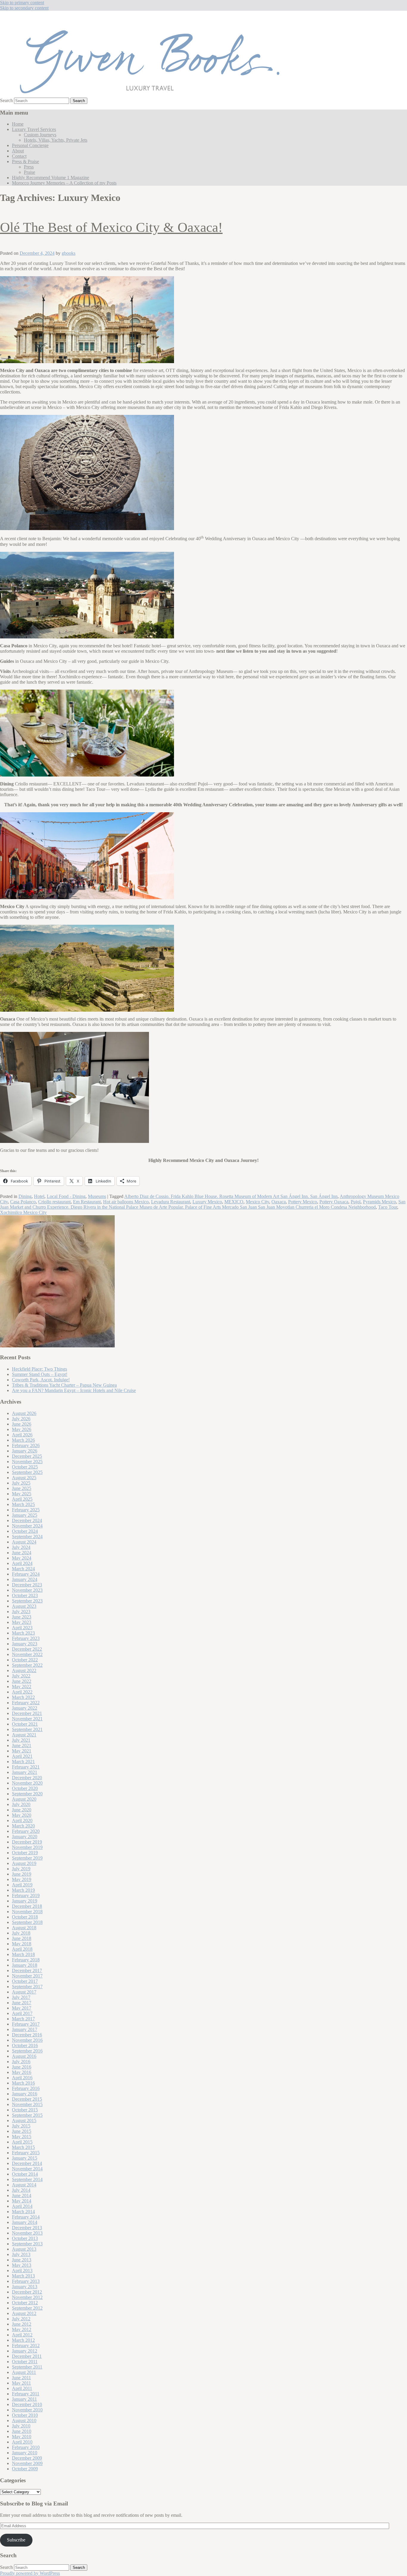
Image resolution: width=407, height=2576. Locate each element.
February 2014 (26, 2217)
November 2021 (27, 1719)
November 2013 (27, 2233)
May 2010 (22, 2437)
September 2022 (27, 1665)
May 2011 (21, 2383)
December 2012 (27, 2292)
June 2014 (22, 2195)
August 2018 (24, 1928)
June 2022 (22, 1681)
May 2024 (22, 1558)
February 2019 (26, 1895)
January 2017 (25, 2029)
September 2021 (27, 1729)
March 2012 (23, 2340)
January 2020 (25, 1837)
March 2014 (23, 2212)
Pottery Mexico (303, 1202)
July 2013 (21, 2254)
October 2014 (25, 2174)
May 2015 (22, 2137)
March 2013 (23, 2276)
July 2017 (21, 1997)
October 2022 (25, 1660)
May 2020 (22, 1815)
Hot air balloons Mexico (126, 1202)
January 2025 (25, 1515)
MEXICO (234, 1202)
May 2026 (22, 1429)
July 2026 (21, 1419)
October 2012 (25, 2303)
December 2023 (27, 1585)
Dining (25, 1196)
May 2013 (22, 2265)
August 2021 (24, 1735)
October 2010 (25, 2415)
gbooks (69, 253)
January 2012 (25, 2351)
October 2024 (25, 1531)
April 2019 (22, 1885)
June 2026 (22, 1424)
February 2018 (26, 1960)
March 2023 (23, 1633)
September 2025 (27, 1472)
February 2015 (26, 2153)
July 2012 (21, 2319)
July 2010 (21, 2426)
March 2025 (23, 1504)
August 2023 (24, 1606)
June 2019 (22, 1874)
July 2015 (21, 2126)
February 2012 (26, 2345)
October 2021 (25, 1724)
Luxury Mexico (207, 1202)
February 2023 (26, 1638)
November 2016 (27, 2040)
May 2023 (22, 1622)
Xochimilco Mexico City (23, 1212)
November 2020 (27, 1783)
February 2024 (26, 1574)
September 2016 (27, 2051)
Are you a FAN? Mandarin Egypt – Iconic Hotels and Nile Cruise (74, 1390)
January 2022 (25, 1708)
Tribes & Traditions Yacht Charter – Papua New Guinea (64, 1385)
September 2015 (27, 2115)
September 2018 (27, 1922)
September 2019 (27, 1858)
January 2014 (25, 2222)
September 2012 (27, 2308)
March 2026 (23, 1440)
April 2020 (22, 1820)
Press (29, 167)
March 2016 (23, 2083)
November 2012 (27, 2297)
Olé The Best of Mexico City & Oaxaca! (111, 227)
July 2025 (21, 1483)
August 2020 (24, 1799)
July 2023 (21, 1612)
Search (6, 100)
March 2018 (23, 1954)
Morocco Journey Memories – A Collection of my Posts (64, 183)
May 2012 (22, 2329)
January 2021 (25, 1772)
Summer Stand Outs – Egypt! (40, 1374)
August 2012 (24, 2313)
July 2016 (21, 2062)
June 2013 (22, 2260)
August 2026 (24, 1413)
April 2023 (22, 1628)
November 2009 (27, 2463)
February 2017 (26, 2024)
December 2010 (27, 2404)
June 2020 (22, 1810)
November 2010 (27, 2410)
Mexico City (257, 1202)
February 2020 (26, 1831)
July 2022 (21, 1676)
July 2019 (21, 1869)
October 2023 (25, 1595)
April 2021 (22, 1756)
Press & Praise (25, 161)
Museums (97, 1196)
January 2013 (25, 2287)
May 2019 (22, 1879)
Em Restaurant (87, 1202)
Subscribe (16, 2540)
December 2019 (27, 1842)
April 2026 (22, 1435)
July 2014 (21, 2190)
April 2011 (22, 2388)
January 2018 (25, 1965)
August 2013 (24, 2249)
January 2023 (25, 1644)
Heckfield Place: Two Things (39, 1369)
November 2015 (27, 2104)
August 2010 (24, 2420)
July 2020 (21, 1804)
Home (18, 124)
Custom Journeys (40, 135)
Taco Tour (388, 1207)
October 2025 (25, 1467)
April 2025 (22, 1499)
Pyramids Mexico (379, 1202)
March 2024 (23, 1569)
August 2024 (24, 1542)
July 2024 (21, 1547)
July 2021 (21, 1740)
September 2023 (27, 1601)
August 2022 (24, 1670)
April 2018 (22, 1949)
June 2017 (22, 2003)
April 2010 (22, 2442)
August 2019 (24, 1863)
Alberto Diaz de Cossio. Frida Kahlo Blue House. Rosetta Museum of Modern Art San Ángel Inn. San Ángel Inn (231, 1196)
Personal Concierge (30, 145)
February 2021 (26, 1767)
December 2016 (27, 2035)
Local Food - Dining (66, 1196)
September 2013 (27, 2244)
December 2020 (27, 1778)
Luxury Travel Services (34, 129)
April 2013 (22, 2270)
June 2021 (22, 1745)
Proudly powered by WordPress (30, 2573)
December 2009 (27, 2458)
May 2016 (22, 2072)
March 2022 (23, 1697)
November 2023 (27, 1590)
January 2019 (25, 1901)
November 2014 (27, 2169)
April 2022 (22, 1692)
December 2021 (27, 1713)
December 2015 (27, 2099)
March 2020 (23, 1826)
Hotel (39, 1196)
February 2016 (26, 2088)
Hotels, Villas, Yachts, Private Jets (56, 140)
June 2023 (22, 1617)
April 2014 (22, 2206)
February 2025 (26, 1510)
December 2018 (27, 1906)
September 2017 (27, 1987)
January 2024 (25, 1579)
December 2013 (27, 2228)
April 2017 (22, 2013)
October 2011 (25, 2362)
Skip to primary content (22, 3)
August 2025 (24, 1478)
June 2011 (21, 2378)
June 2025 (22, 1488)
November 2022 (27, 1654)
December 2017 (27, 1970)
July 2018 (21, 1933)
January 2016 (25, 2094)
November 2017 (27, 1976)
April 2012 (22, 2335)
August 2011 (24, 2372)
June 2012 (22, 2324)
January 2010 (25, 2453)
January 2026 (25, 1451)
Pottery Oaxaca (334, 1202)
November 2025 (27, 1462)
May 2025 (22, 1494)
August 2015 (24, 2120)
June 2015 (22, 2131)
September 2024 (27, 1537)
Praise (29, 172)
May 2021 (22, 1751)
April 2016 (22, 2078)
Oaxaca (279, 1202)
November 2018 (27, 1912)
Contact (19, 156)
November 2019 (27, 1847)
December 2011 (27, 2356)
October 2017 (25, 1981)
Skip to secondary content (24, 8)
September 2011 (27, 2367)
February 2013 (26, 2281)
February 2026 (26, 1445)
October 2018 (25, 1917)
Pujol (356, 1202)
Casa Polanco (23, 1202)
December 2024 (27, 1520)
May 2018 (22, 1944)
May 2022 (22, 1687)
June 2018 (22, 1938)
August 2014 (24, 2185)
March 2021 (23, 1762)
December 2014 (27, 2163)
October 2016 (25, 2045)
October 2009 (25, 2469)
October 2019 (25, 1853)
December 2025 (27, 1456)
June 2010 (22, 2431)
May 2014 (22, 2201)
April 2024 (22, 1563)
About (18, 151)
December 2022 (27, 1649)
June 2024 (22, 1553)
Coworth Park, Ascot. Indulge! (41, 1380)
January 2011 (24, 2399)
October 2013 (25, 2238)
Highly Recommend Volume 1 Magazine (51, 178)
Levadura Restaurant (171, 1202)
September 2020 (27, 1794)
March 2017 (23, 2019)
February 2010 (26, 2447)
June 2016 (22, 2067)
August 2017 (24, 1992)
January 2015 (25, 2158)
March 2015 (23, 2147)
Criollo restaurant (54, 1202)
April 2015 (22, 2142)
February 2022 (26, 1703)
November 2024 (27, 1526)
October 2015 (25, 2110)
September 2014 (27, 2179)
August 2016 (24, 2056)
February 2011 (26, 2394)
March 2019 (23, 1890)
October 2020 (25, 1788)
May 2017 (22, 2008)
